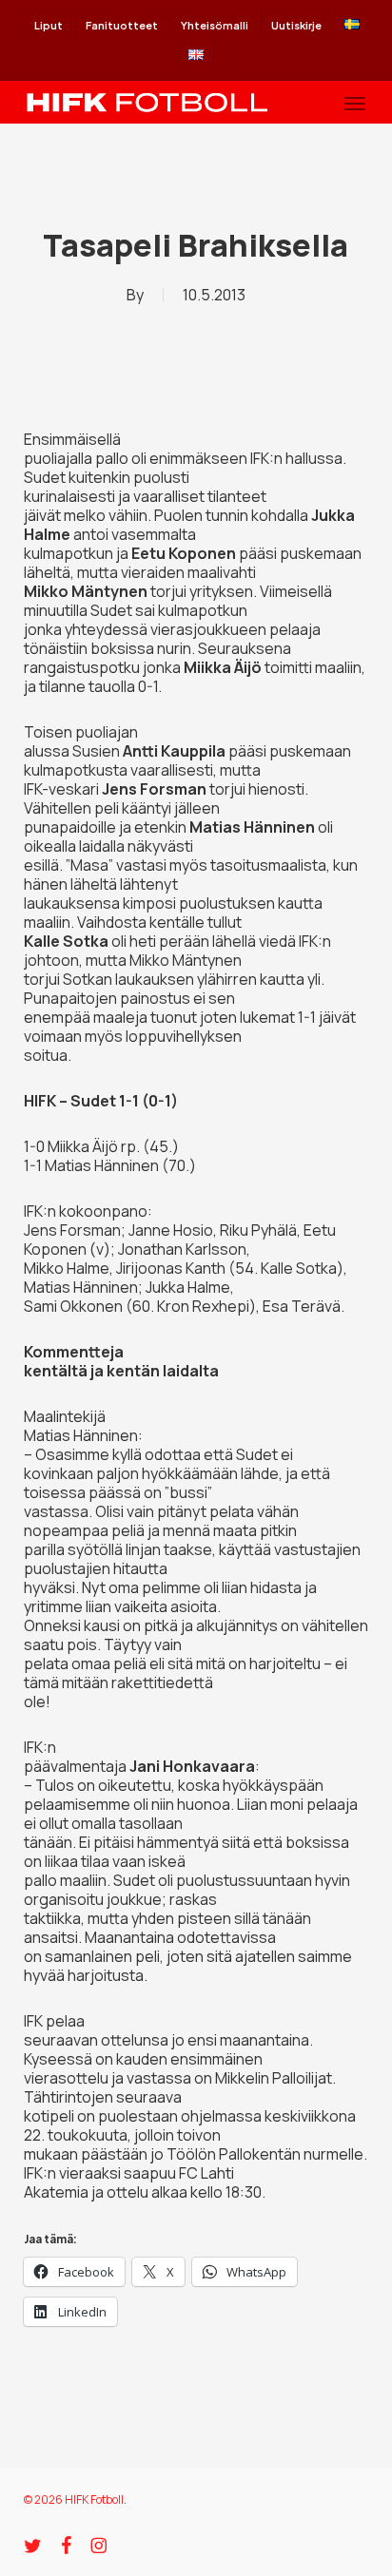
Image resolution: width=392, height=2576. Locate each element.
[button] (355, 103)
